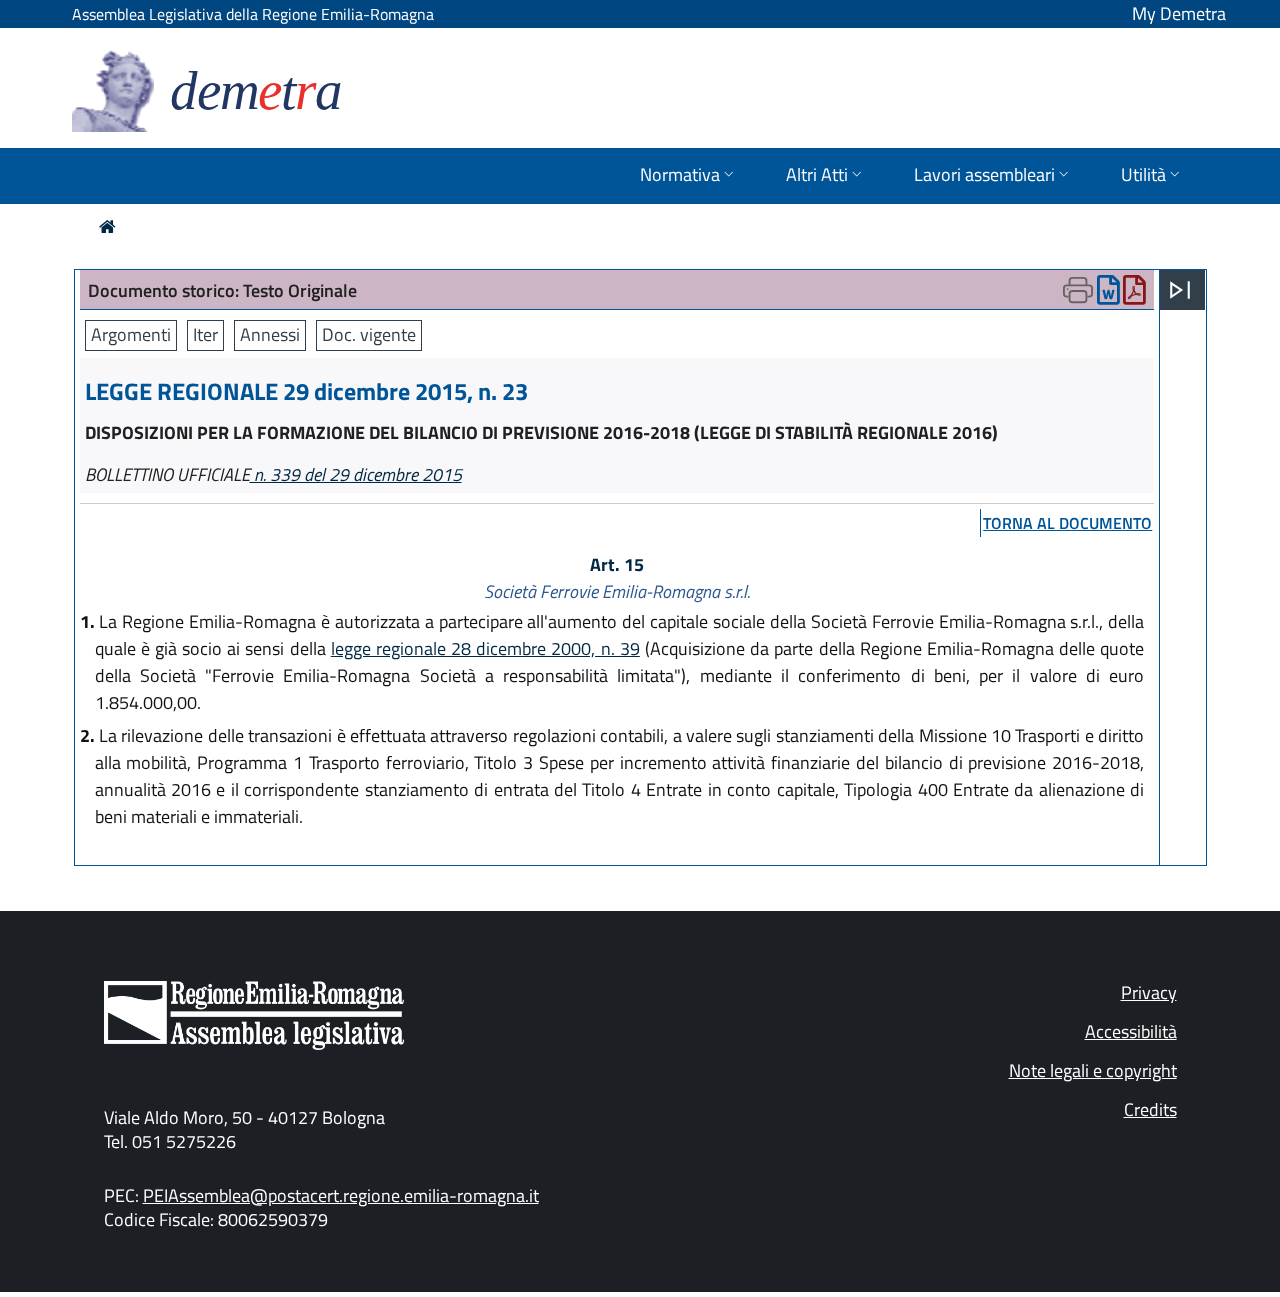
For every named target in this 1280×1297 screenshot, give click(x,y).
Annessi (270, 334)
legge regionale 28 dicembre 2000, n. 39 (485, 648)
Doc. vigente (369, 334)
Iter (205, 334)
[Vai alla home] (107, 226)
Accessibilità (1131, 1031)
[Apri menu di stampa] (1078, 290)
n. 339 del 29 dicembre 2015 (356, 474)
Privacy (1149, 992)
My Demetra (1179, 13)
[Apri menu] (1180, 290)
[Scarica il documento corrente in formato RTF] (1108, 294)
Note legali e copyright (1093, 1070)
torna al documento (1067, 523)
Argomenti (131, 334)
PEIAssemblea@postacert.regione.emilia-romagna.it (341, 1195)
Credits (1150, 1109)
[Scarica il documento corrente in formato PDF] (1134, 294)
